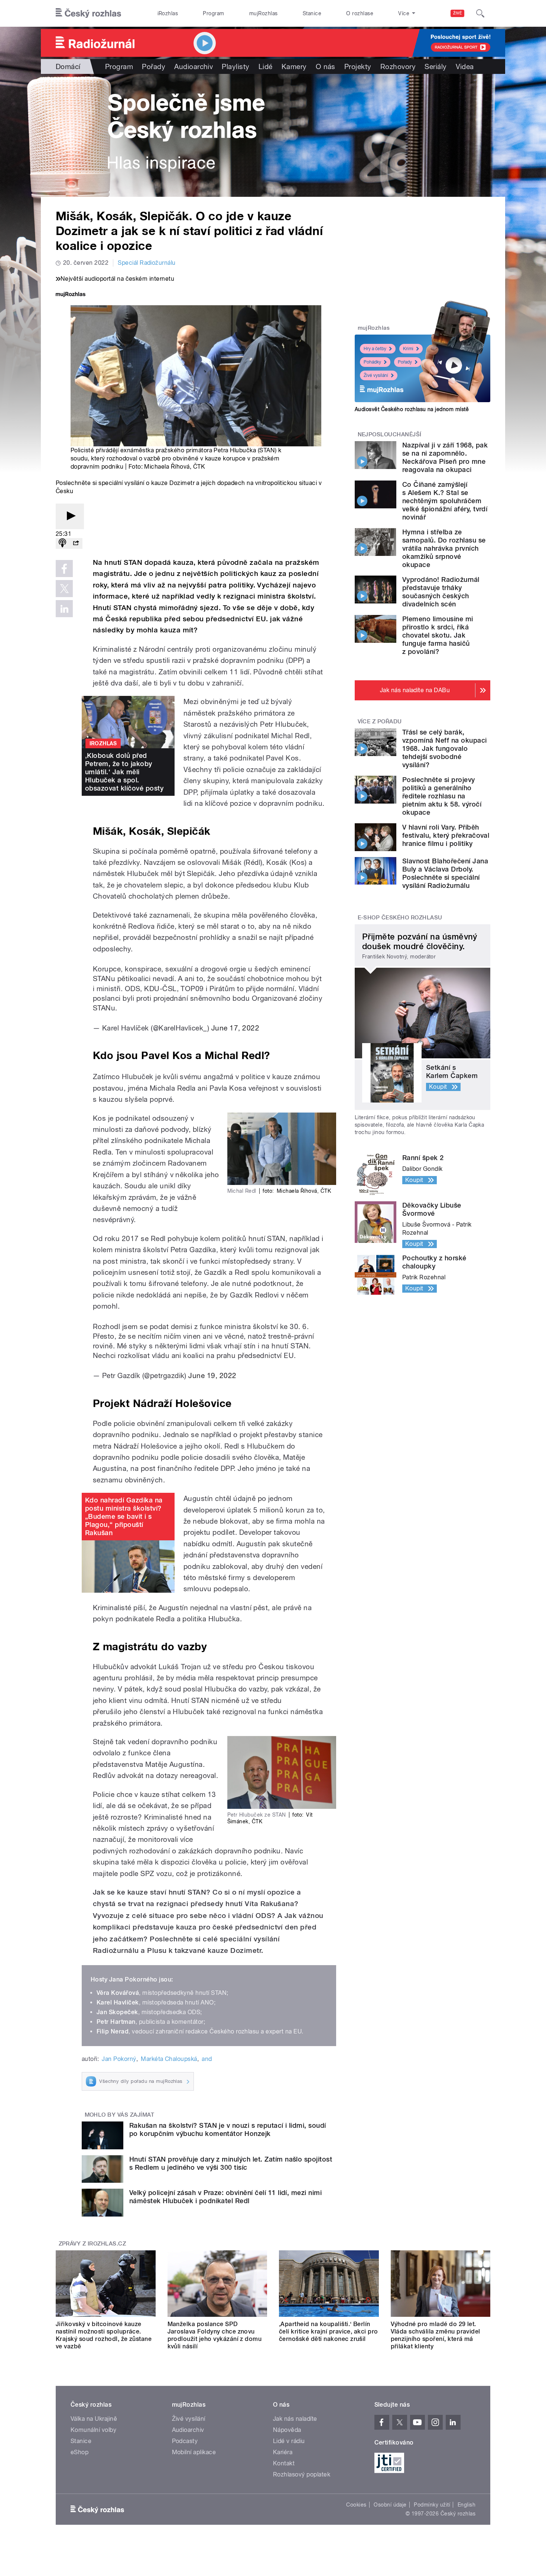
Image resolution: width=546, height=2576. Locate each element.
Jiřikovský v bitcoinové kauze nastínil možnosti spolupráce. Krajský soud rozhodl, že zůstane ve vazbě (104, 2335)
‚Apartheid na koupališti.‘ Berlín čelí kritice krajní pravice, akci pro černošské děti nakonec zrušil (329, 2331)
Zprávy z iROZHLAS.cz (92, 2244)
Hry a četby (375, 349)
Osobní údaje (390, 2505)
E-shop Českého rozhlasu (400, 918)
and (207, 2059)
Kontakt (284, 2463)
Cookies (356, 2505)
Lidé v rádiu (289, 2441)
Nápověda (287, 2430)
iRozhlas (168, 13)
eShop (79, 2452)
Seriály (435, 66)
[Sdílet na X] (64, 589)
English (467, 2505)
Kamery (294, 66)
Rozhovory (398, 66)
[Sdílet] (76, 543)
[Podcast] (62, 543)
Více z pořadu (380, 722)
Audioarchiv (194, 66)
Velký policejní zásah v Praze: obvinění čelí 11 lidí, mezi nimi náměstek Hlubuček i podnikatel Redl (225, 2197)
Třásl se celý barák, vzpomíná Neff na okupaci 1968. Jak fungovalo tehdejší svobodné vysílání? (445, 748)
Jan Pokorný (119, 2059)
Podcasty (185, 2441)
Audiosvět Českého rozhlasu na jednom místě (412, 409)
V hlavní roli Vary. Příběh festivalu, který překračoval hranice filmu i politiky (446, 835)
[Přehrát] (70, 516)
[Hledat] (480, 13)
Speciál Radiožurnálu (147, 263)
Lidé (266, 66)
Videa (465, 66)
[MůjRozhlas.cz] (71, 295)
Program (213, 13)
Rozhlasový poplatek (302, 2474)
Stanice (312, 13)
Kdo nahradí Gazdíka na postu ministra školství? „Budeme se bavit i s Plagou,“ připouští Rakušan (124, 1516)
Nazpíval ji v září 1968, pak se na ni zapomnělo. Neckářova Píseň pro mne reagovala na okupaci (445, 457)
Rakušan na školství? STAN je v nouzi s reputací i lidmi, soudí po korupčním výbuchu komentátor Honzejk (228, 2129)
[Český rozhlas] (88, 13)
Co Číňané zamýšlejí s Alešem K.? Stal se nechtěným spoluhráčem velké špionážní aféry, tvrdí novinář (445, 501)
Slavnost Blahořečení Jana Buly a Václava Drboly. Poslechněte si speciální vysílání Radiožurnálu (445, 873)
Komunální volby (93, 2430)
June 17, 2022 (235, 1028)
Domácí (68, 66)
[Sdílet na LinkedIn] (64, 609)
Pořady (154, 66)
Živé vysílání (376, 375)
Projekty (358, 66)
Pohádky (372, 362)
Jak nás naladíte (295, 2419)
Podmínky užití (432, 2505)
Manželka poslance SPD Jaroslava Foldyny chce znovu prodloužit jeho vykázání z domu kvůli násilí (215, 2335)
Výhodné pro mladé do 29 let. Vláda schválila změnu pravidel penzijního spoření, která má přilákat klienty (435, 2335)
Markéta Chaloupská (169, 2059)
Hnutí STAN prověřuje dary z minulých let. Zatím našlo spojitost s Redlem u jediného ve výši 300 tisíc (231, 2163)
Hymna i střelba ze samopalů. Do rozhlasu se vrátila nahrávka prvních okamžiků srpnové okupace (444, 548)
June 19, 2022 (212, 1375)
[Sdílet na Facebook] (64, 569)
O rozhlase (360, 13)
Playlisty (235, 66)
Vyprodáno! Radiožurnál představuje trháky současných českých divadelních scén (441, 592)
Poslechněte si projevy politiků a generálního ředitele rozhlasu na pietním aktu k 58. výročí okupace (442, 796)
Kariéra (283, 2452)
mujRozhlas (264, 13)
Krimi (408, 349)
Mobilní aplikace (194, 2452)
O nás (326, 66)
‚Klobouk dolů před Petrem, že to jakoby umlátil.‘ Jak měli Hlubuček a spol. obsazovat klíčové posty (124, 772)
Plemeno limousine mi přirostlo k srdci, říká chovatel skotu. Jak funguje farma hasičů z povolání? (438, 635)
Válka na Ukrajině (94, 2419)
